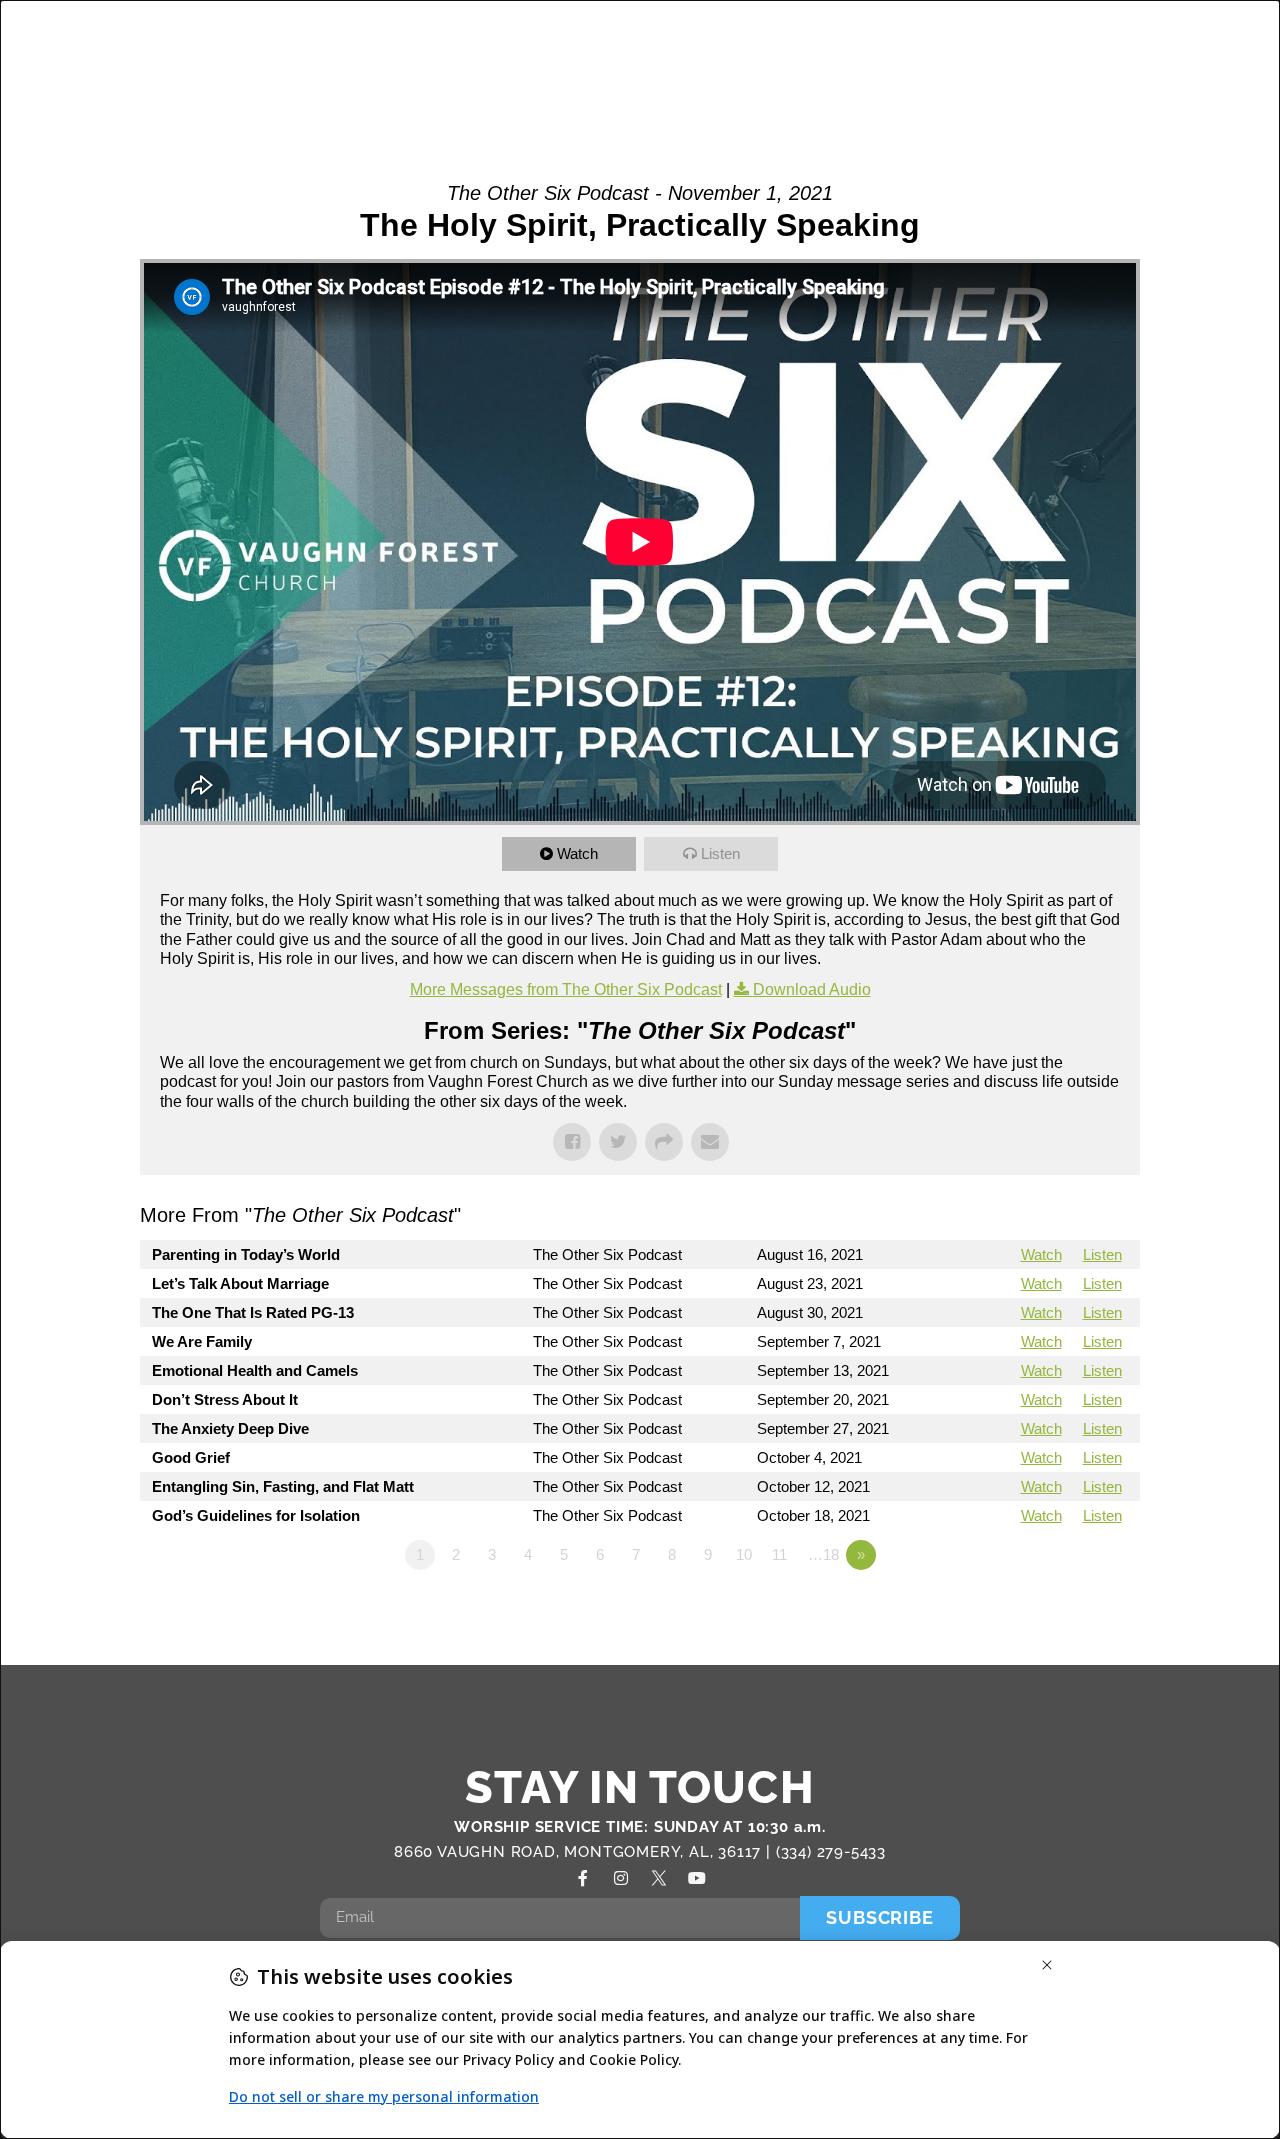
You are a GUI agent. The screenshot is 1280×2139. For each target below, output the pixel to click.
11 (779, 1554)
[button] (1212, 63)
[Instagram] (621, 1878)
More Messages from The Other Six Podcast (566, 989)
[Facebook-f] (583, 1878)
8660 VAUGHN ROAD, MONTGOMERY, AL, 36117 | (585, 1852)
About (545, 39)
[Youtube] (697, 1878)
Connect (1017, 39)
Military (909, 39)
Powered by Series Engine (1066, 1610)
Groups (661, 39)
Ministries (774, 39)
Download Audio (812, 989)
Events (1143, 39)
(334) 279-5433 (831, 1852)
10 (744, 1554)
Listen (720, 853)
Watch (577, 853)
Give (1132, 83)
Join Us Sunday (987, 83)
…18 (823, 1554)
